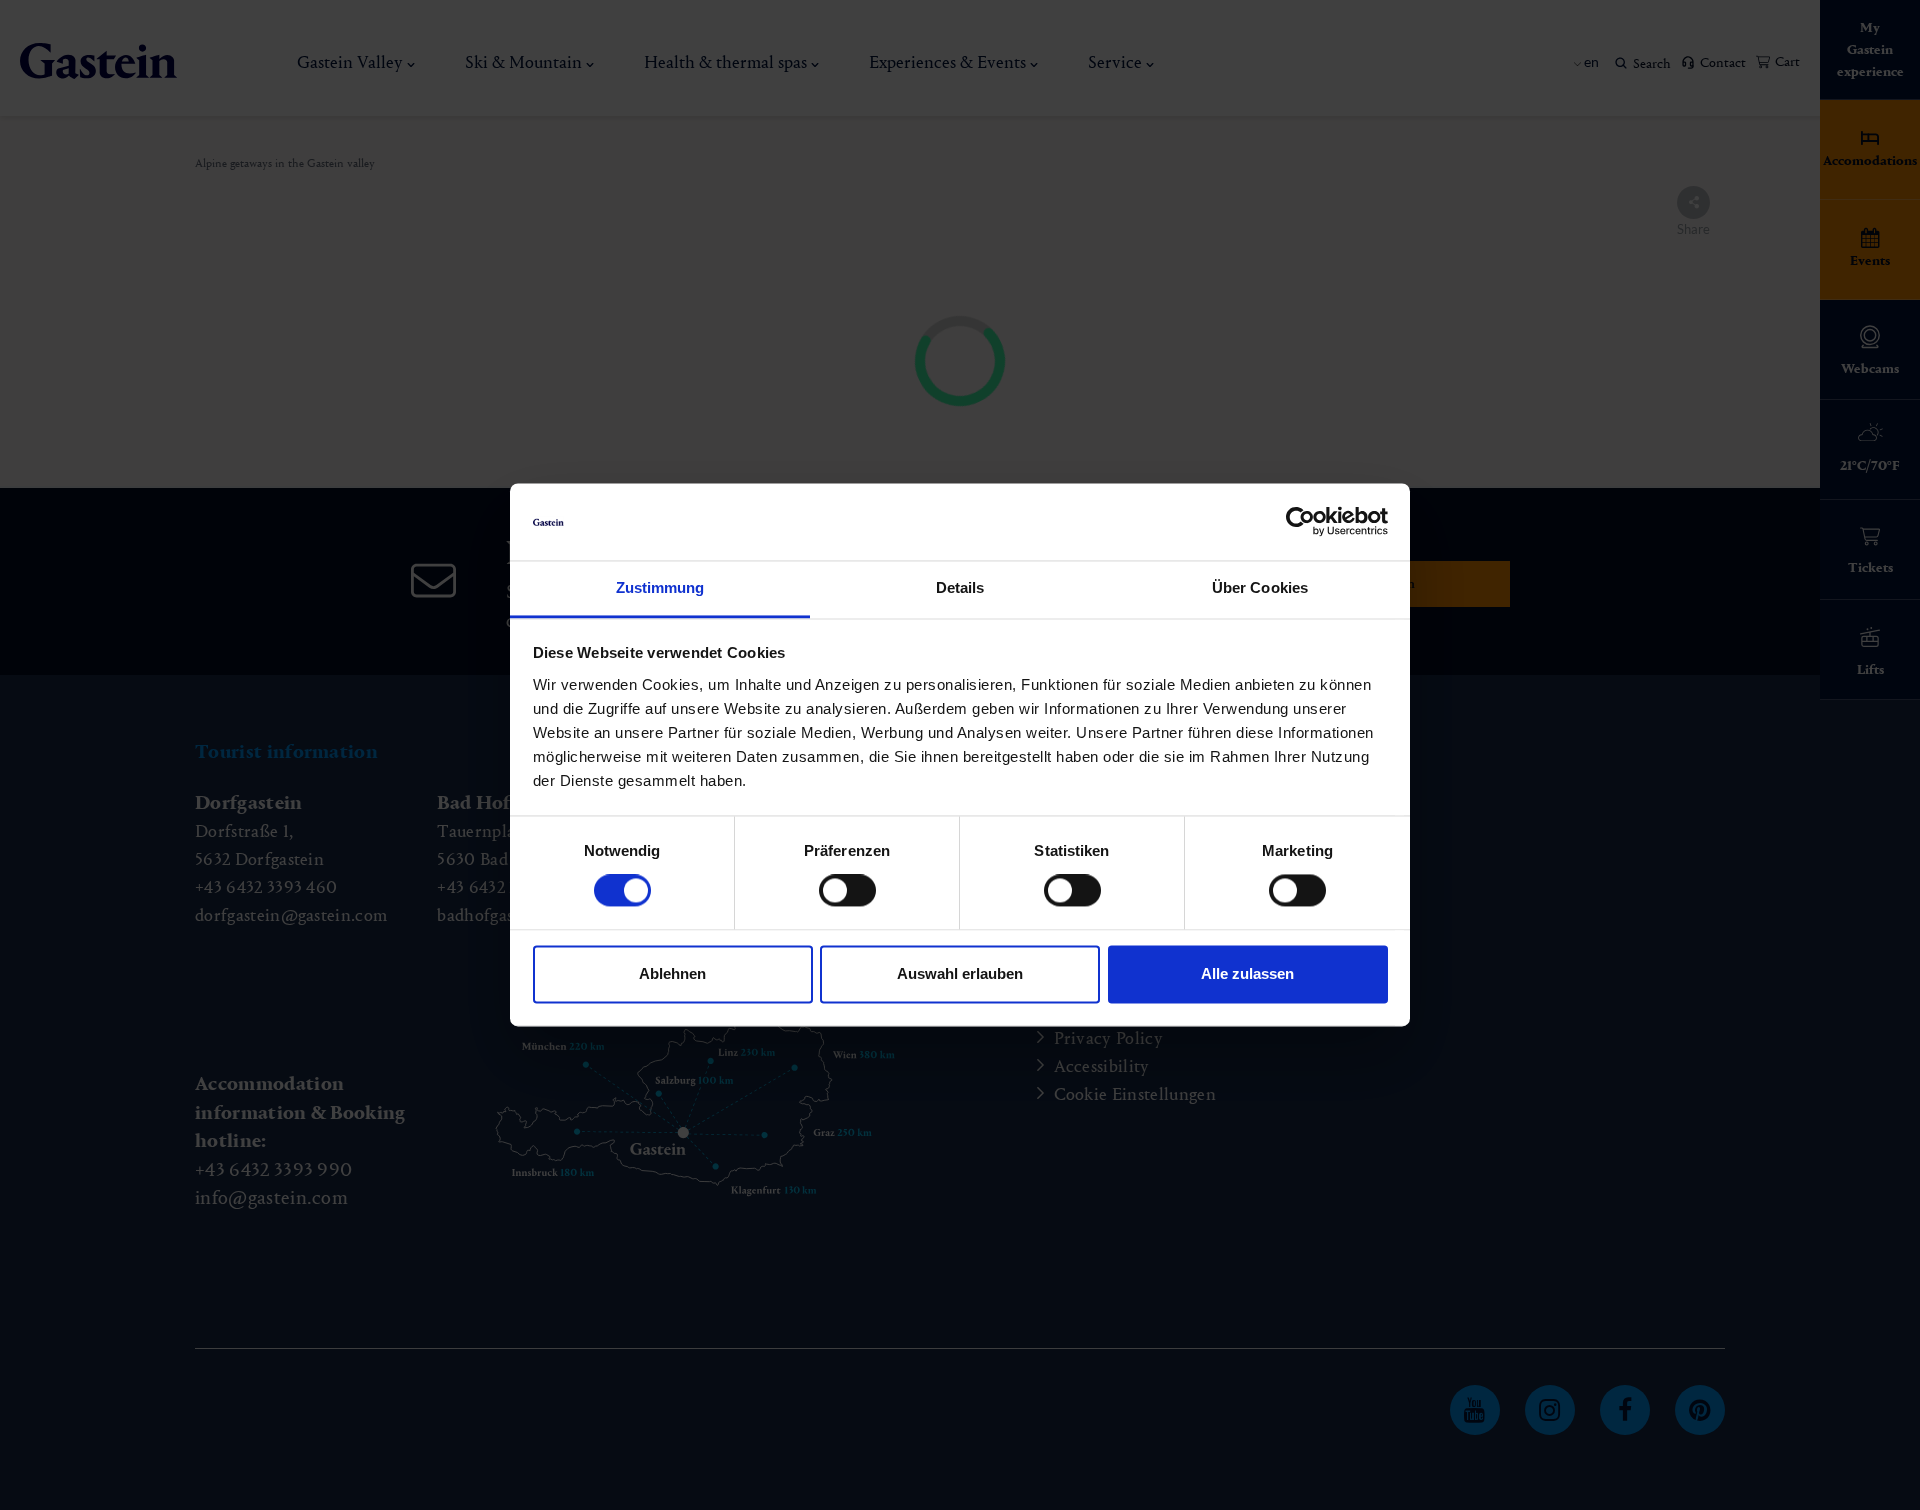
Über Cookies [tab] (1260, 587)
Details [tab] (960, 587)
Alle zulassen (1247, 973)
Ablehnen (672, 973)
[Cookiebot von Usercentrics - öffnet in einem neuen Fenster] (1300, 522)
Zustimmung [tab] (660, 587)
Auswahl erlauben (960, 973)
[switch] (847, 891)
